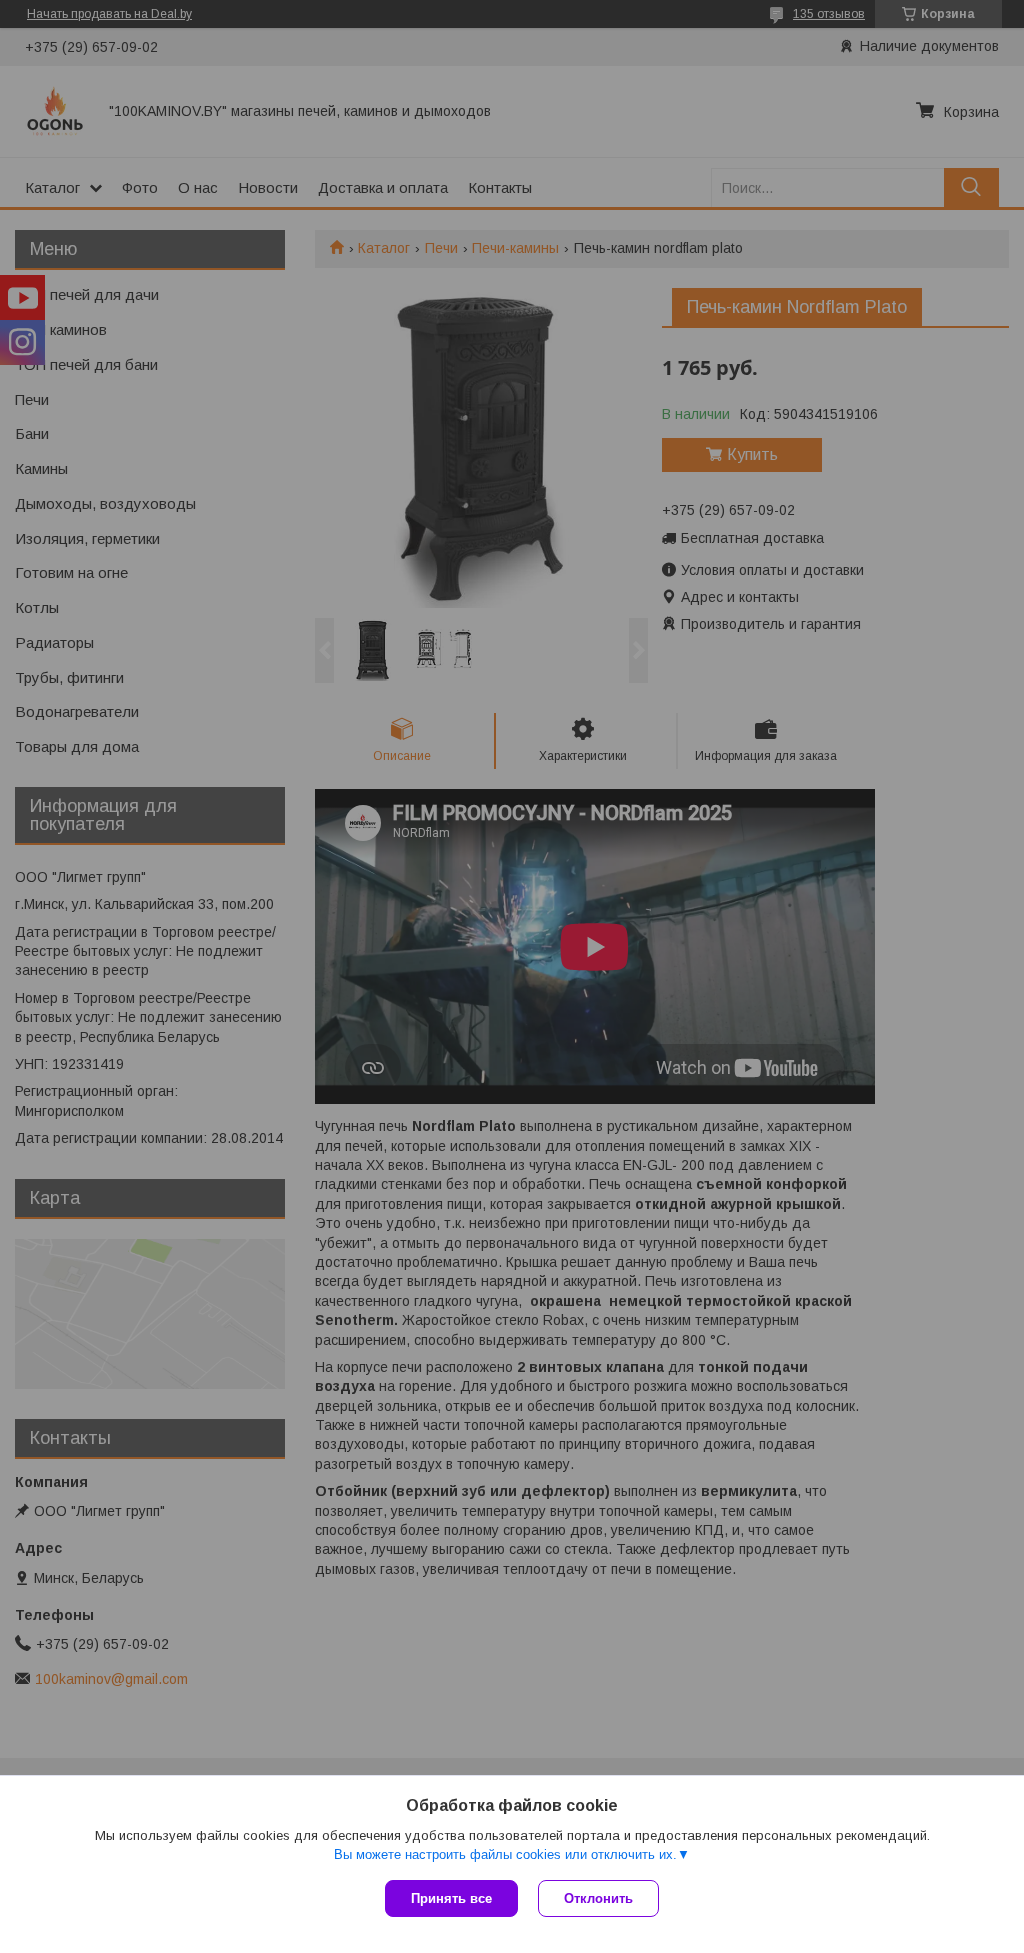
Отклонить (598, 1898)
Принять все (451, 1898)
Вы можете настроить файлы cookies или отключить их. (505, 1854)
